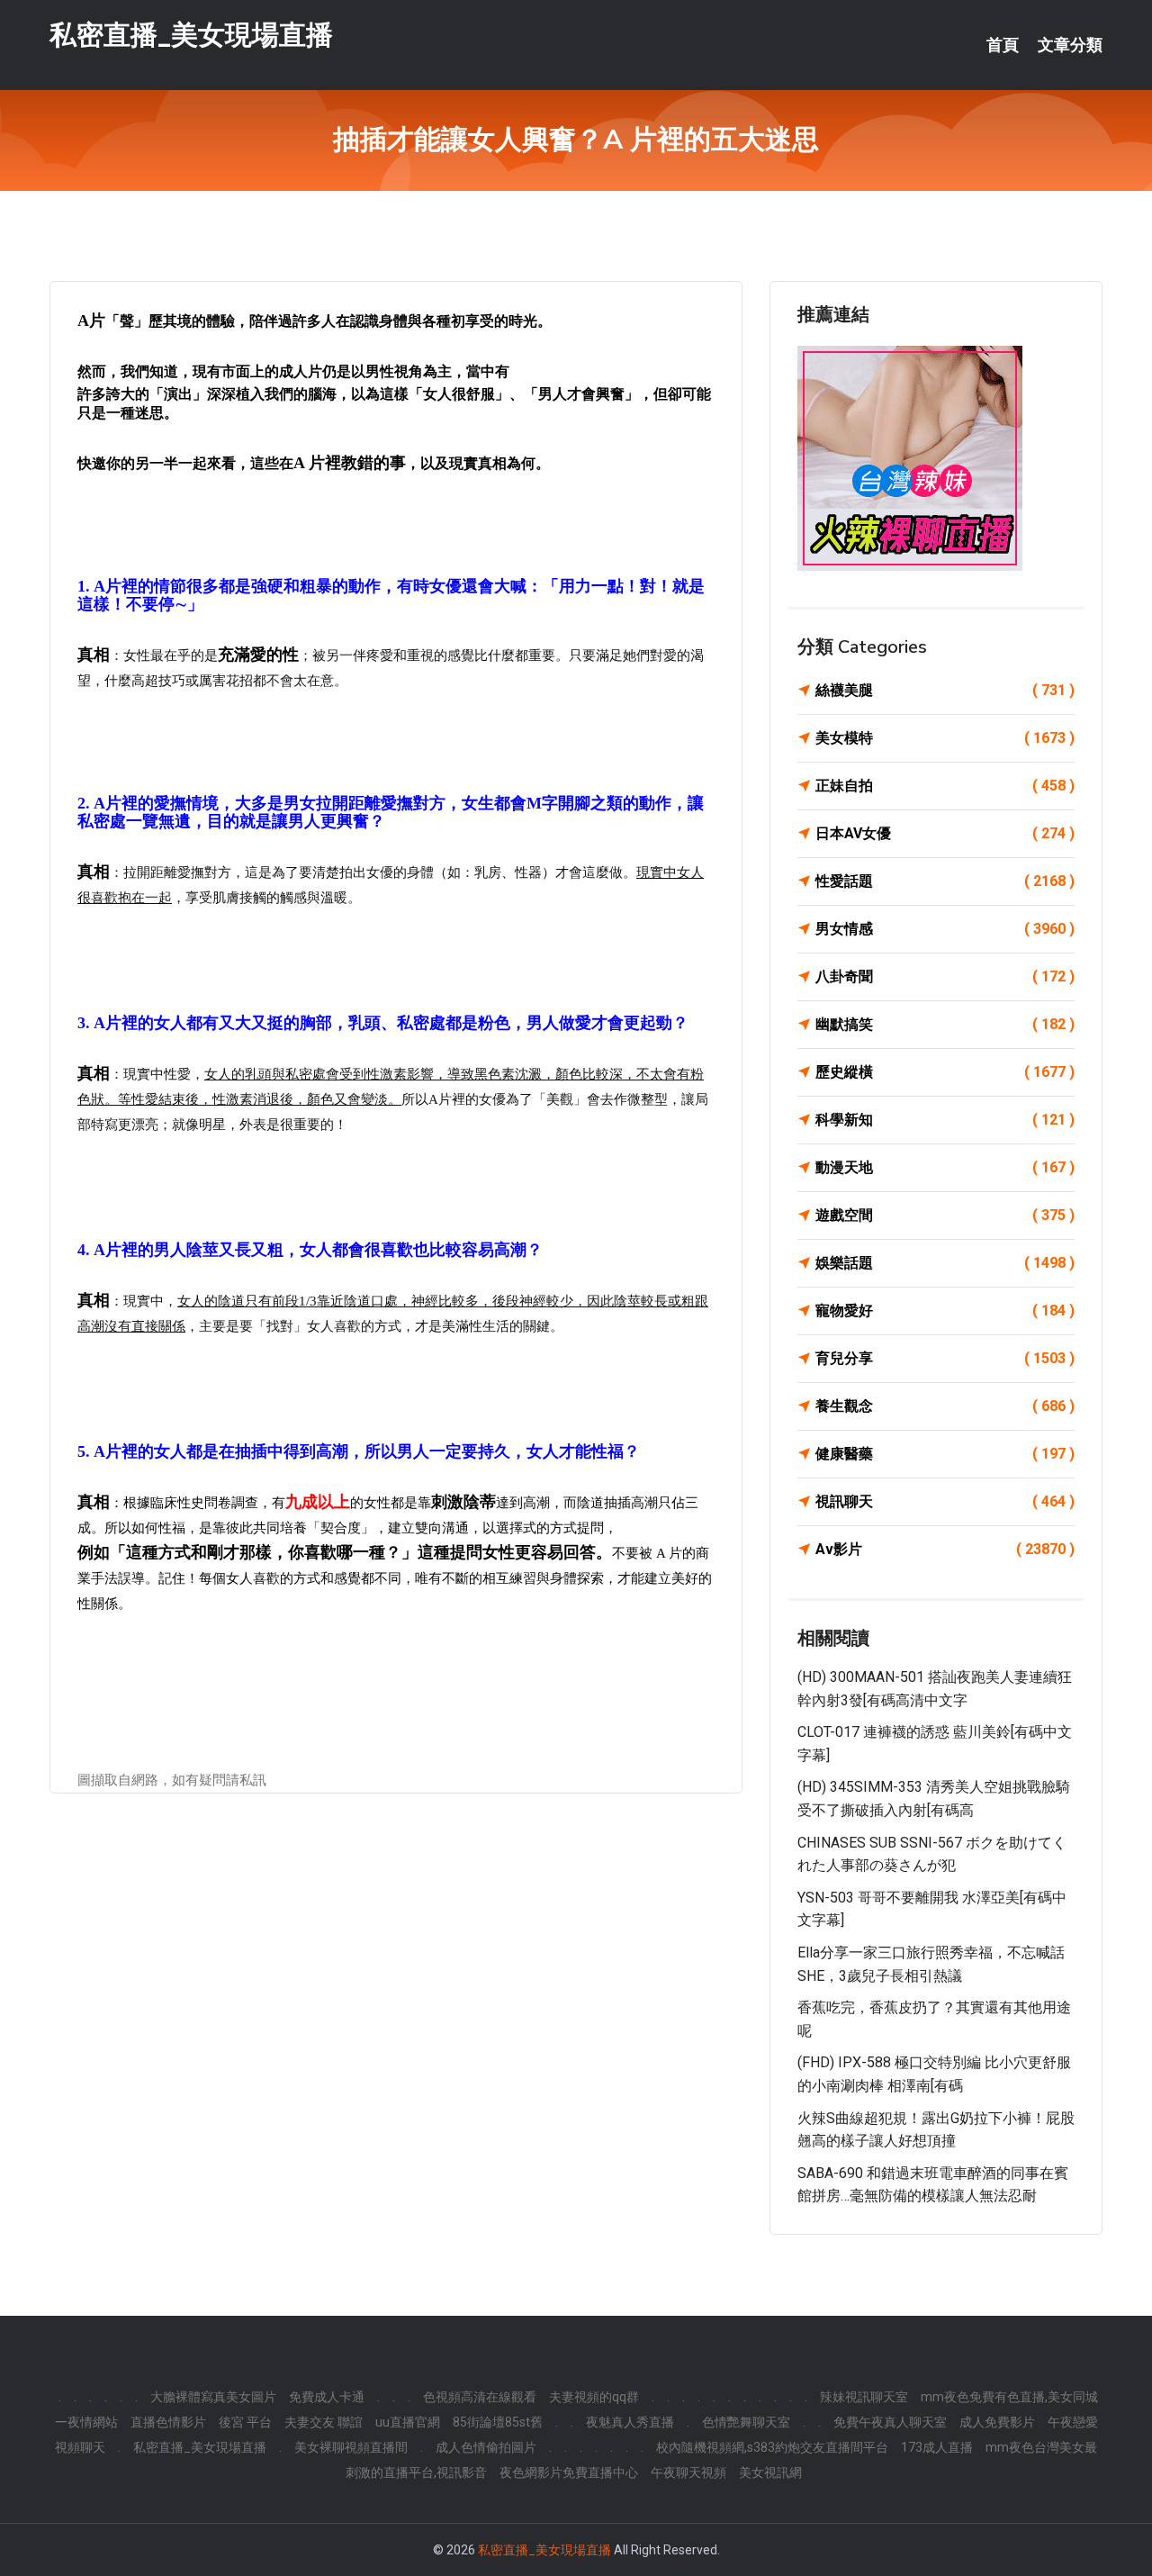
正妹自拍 (945, 786)
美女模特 (945, 738)
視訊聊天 (945, 1501)
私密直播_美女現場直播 (191, 35)
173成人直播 (937, 2447)
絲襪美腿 (945, 690)
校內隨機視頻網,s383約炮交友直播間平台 (772, 2447)
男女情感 (945, 929)
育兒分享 (945, 1358)
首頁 (1003, 45)
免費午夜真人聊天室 (890, 2422)
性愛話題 (945, 881)
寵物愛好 (945, 1311)
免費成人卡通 (327, 2397)
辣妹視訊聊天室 (864, 2397)
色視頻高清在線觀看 (480, 2397)
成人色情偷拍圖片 (486, 2447)
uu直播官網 (408, 2422)
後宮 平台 (245, 2422)
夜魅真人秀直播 (630, 2422)
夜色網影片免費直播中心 (569, 2472)
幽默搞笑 (945, 1024)
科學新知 (945, 1120)
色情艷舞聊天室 (746, 2422)
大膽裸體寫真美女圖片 (213, 2397)
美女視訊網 (770, 2472)
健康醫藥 (945, 1454)
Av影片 (945, 1549)
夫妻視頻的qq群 (594, 2397)
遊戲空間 (945, 1215)
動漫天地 (945, 1167)
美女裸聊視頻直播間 (351, 2447)
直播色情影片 (168, 2422)
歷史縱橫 (945, 1072)
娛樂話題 (945, 1263)
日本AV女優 (945, 833)
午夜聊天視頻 (688, 2472)
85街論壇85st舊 (498, 2422)
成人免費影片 (997, 2422)
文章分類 (1070, 45)
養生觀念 (945, 1406)
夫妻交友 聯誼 (324, 2422)
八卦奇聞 (945, 976)
